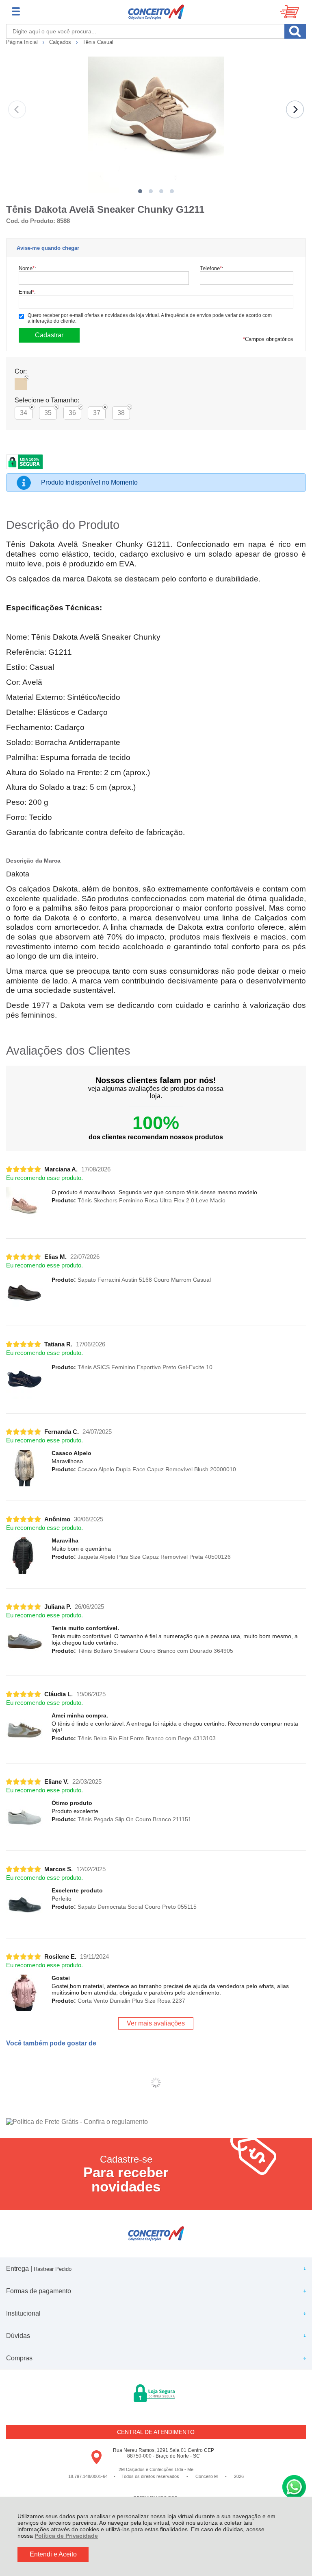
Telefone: (212, 268)
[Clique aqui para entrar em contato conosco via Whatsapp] (294, 2487)
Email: (27, 292)
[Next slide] (295, 109)
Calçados (61, 42)
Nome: (27, 268)
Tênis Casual (98, 42)
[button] (140, 191)
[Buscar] (295, 31)
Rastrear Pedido (53, 2269)
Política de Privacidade (66, 2536)
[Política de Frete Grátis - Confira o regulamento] (156, 2122)
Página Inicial (23, 42)
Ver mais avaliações (156, 2023)
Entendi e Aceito (53, 2554)
